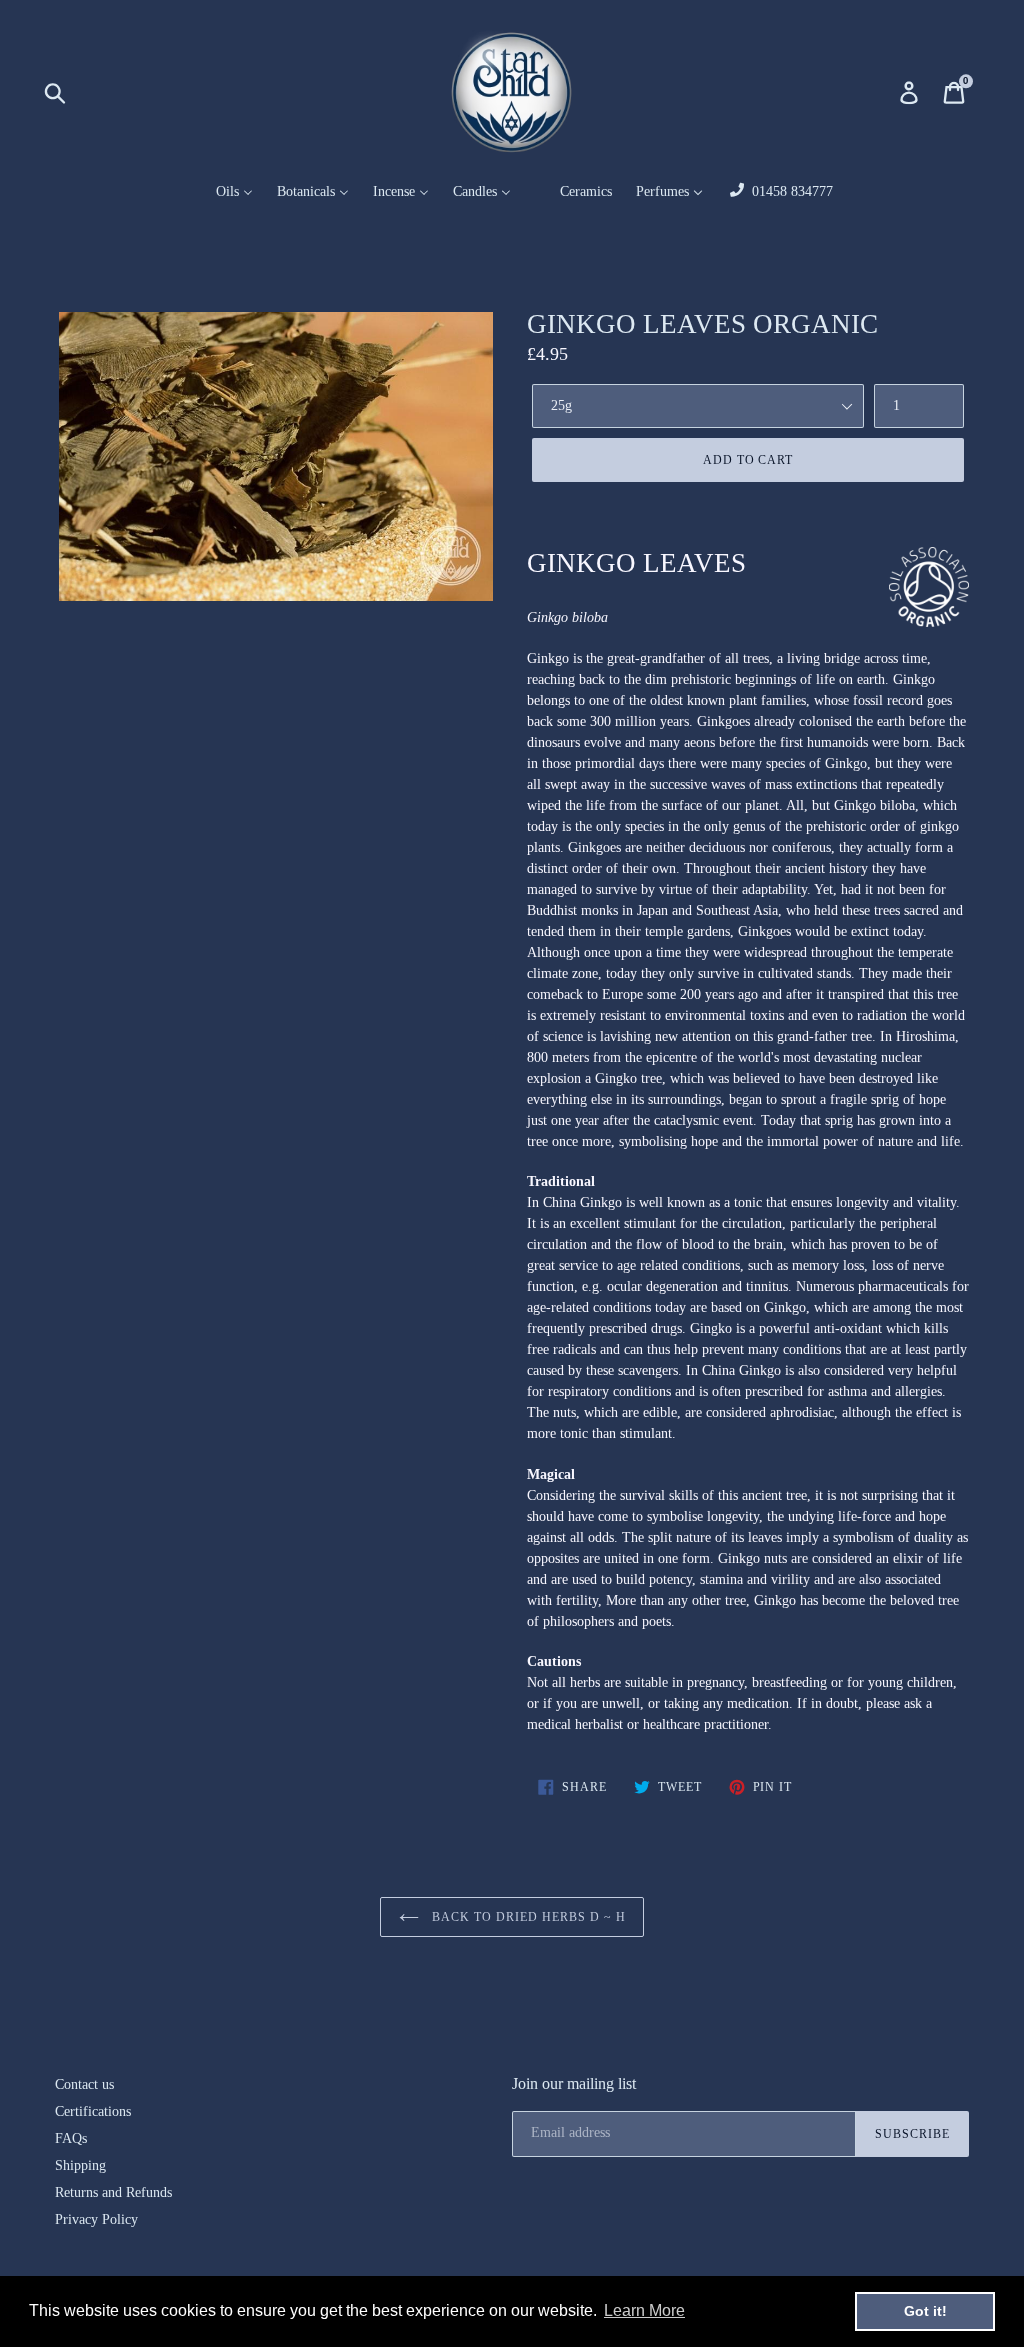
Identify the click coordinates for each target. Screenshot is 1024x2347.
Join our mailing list (574, 2083)
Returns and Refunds (113, 2192)
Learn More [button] (644, 2310)
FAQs (71, 2138)
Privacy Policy (96, 2219)
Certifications (93, 2111)
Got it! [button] (925, 2311)
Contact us (84, 2084)
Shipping (80, 2165)
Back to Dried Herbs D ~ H (527, 1917)
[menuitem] (222, 192)
